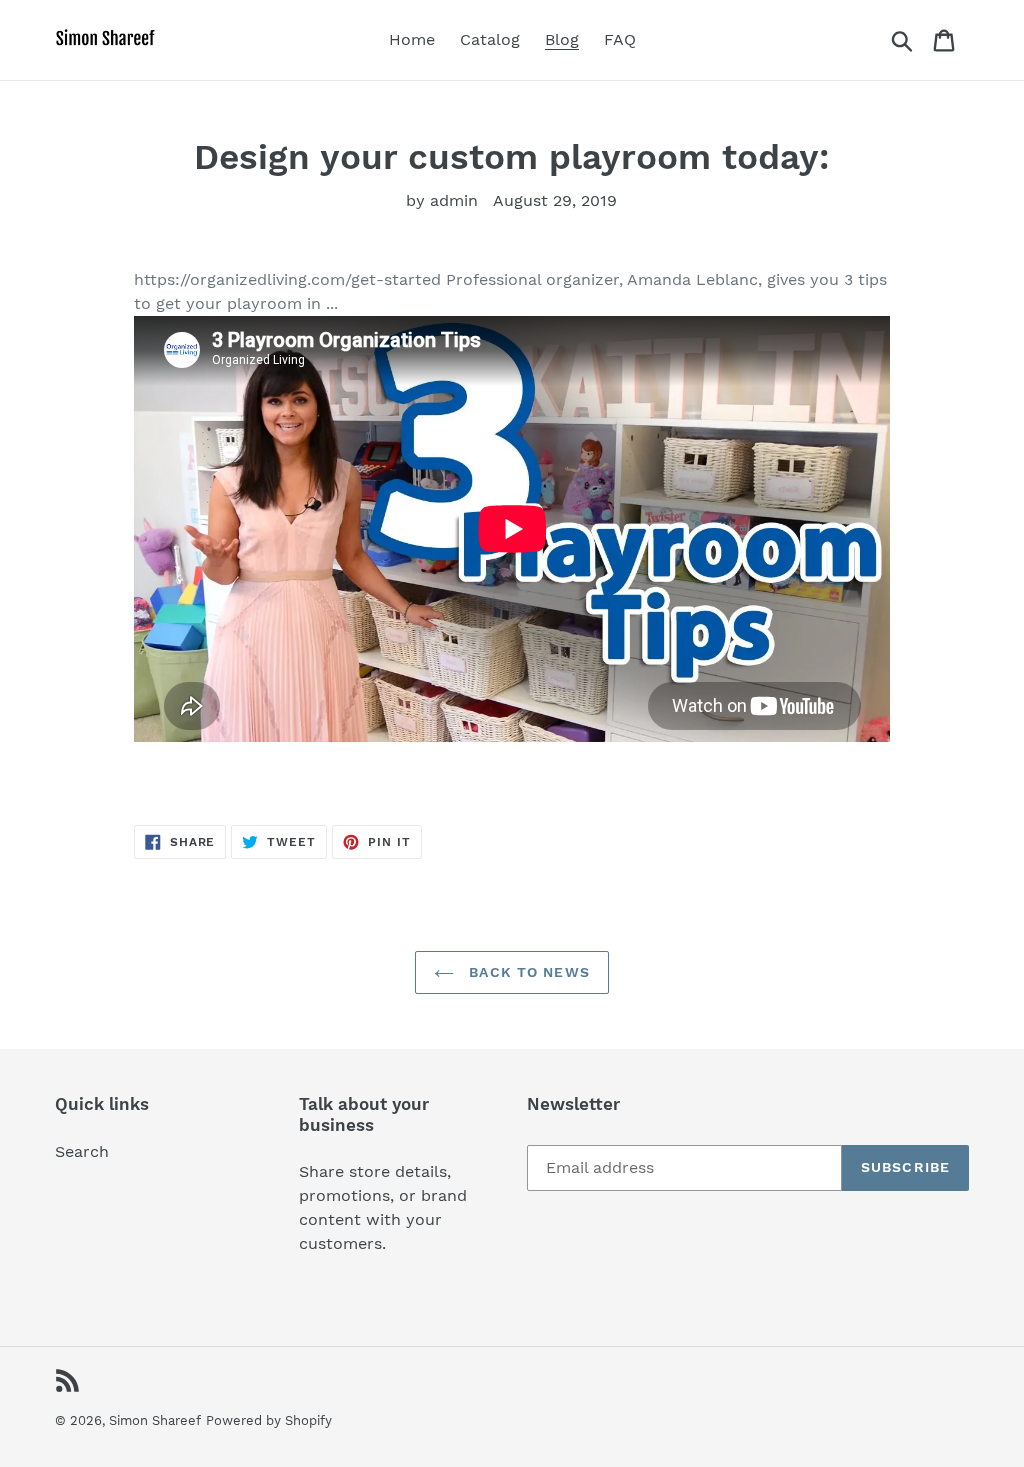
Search (82, 1151)
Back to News (527, 972)
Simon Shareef (155, 1420)
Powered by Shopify (269, 1420)
